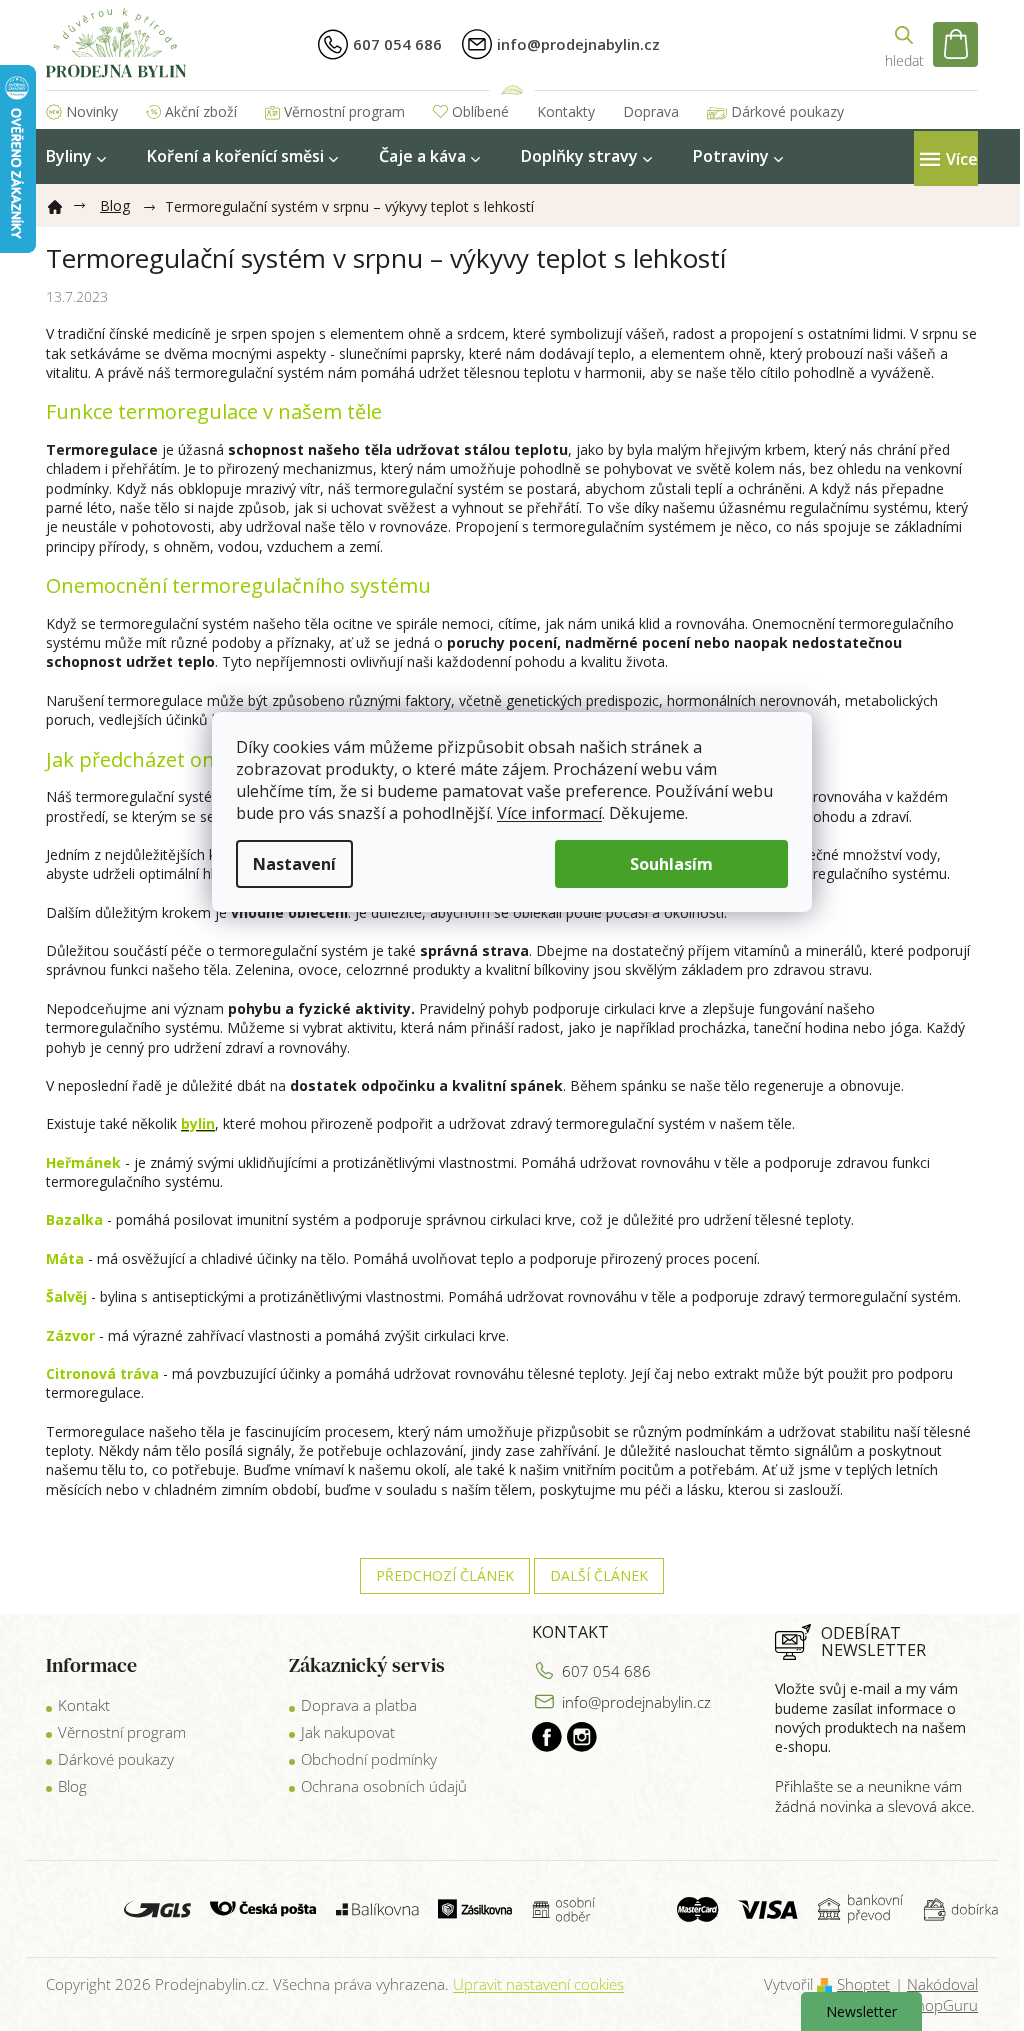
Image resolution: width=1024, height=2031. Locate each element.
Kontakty (566, 111)
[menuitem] (76, 156)
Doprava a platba (359, 1705)
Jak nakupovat (348, 1732)
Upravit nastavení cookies (538, 1984)
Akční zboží (201, 111)
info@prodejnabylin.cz (636, 1702)
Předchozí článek (445, 1575)
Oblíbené (480, 111)
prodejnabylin (582, 1737)
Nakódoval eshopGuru (939, 1994)
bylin (198, 1123)
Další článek (599, 1575)
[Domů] (63, 203)
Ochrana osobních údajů (384, 1786)
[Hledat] (904, 44)
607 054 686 (606, 1671)
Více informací (549, 813)
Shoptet (863, 1984)
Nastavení (294, 864)
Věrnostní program (344, 111)
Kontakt (84, 1705)
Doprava (651, 111)
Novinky (92, 111)
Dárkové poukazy (787, 111)
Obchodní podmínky (369, 1759)
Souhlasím (671, 864)
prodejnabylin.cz (547, 1737)
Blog (72, 1786)
